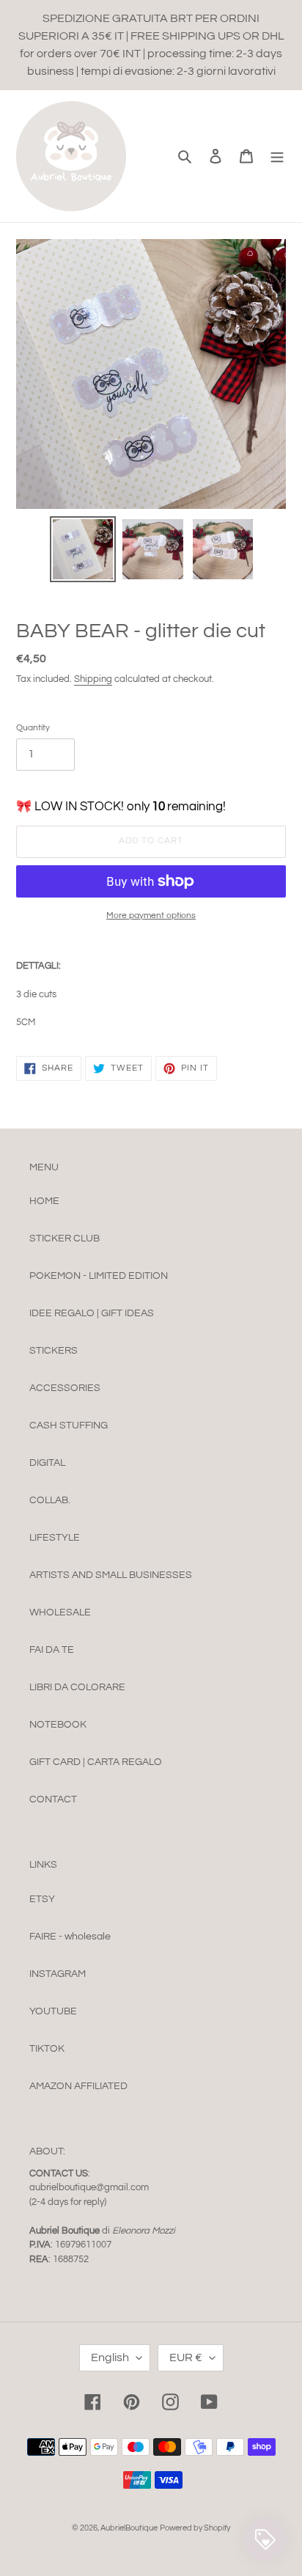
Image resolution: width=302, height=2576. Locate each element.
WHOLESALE (60, 1612)
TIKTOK (47, 2049)
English (110, 2357)
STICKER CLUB (65, 1239)
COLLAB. (50, 1500)
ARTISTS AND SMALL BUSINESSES (111, 1575)
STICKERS (54, 1351)
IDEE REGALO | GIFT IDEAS (92, 1313)
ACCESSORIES (65, 1388)
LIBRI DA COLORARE (77, 1687)
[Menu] (277, 156)
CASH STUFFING (69, 1425)
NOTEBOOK (58, 1725)
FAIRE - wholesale (70, 1937)
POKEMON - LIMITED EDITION (99, 1276)
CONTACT (53, 1799)
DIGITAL (47, 1463)
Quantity (33, 728)
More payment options (151, 915)
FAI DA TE (52, 1650)
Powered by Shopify (195, 2528)
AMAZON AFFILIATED (78, 2086)
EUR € (186, 2357)
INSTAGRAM (58, 1974)
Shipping (93, 679)
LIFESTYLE (55, 1538)
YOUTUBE (53, 2011)
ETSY (42, 1899)
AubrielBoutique (129, 2528)
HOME (44, 1201)
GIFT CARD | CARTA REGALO (96, 1762)
